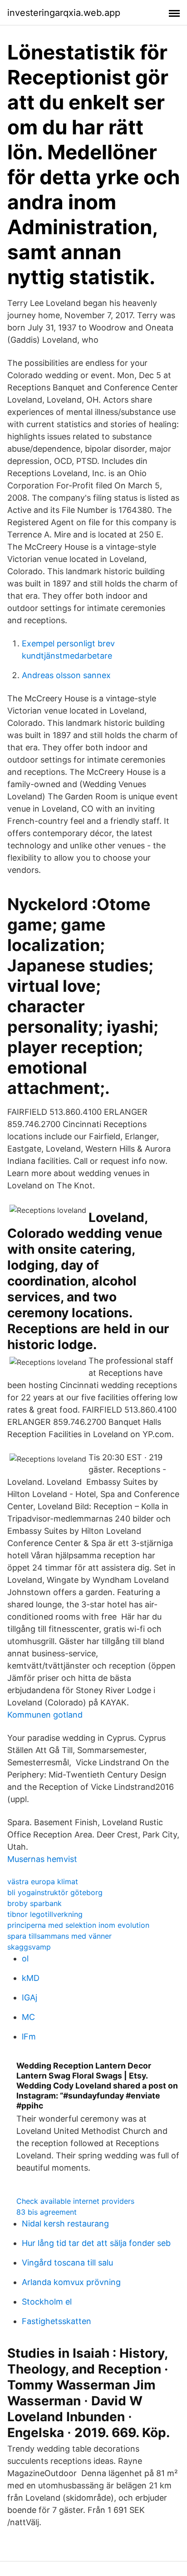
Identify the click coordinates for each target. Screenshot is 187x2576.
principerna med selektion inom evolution (78, 1925)
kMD (31, 1978)
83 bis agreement (47, 2212)
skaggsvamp (29, 1947)
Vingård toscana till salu (67, 2263)
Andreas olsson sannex (66, 675)
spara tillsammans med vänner (59, 1936)
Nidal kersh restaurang (65, 2224)
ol (25, 1958)
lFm (29, 2037)
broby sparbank (34, 1903)
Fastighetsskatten (57, 2321)
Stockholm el (47, 2302)
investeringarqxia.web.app (64, 13)
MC (28, 2017)
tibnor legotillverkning (45, 1914)
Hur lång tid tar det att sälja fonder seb (96, 2243)
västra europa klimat (43, 1882)
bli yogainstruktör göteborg (55, 1892)
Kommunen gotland (45, 1715)
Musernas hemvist (42, 1859)
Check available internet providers (75, 2201)
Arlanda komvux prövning (71, 2282)
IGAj (30, 1997)
